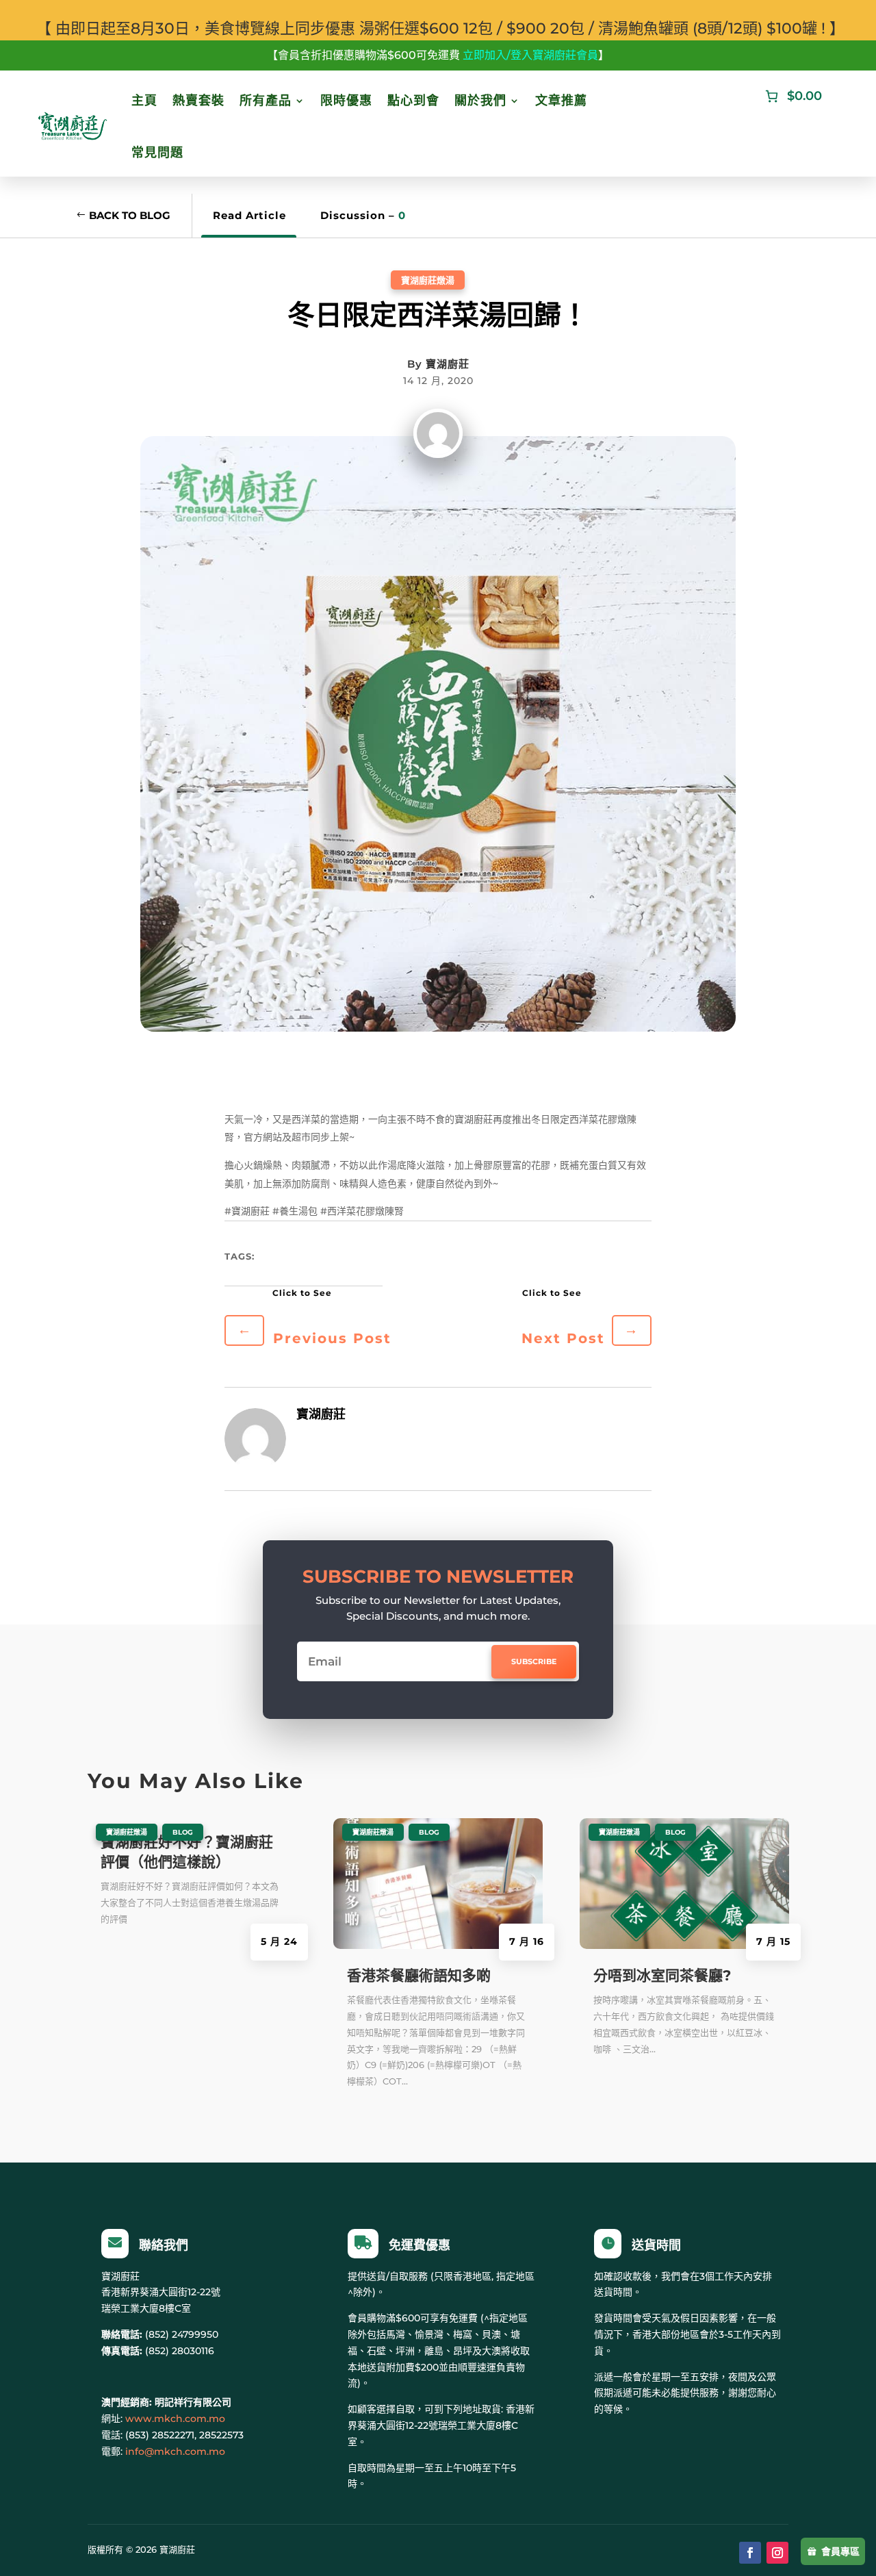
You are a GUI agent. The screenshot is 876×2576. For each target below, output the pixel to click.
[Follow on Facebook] (750, 2553)
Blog (183, 1832)
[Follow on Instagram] (777, 2553)
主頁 (144, 101)
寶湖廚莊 (448, 364)
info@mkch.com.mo (175, 2451)
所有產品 (266, 101)
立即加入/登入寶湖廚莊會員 (530, 55)
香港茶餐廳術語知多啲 (419, 1975)
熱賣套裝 (198, 101)
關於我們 (480, 101)
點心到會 (413, 101)
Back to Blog (130, 215)
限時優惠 (346, 101)
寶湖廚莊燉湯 (428, 280)
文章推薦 (561, 101)
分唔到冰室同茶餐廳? (662, 1975)
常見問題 (157, 153)
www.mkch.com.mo (175, 2419)
